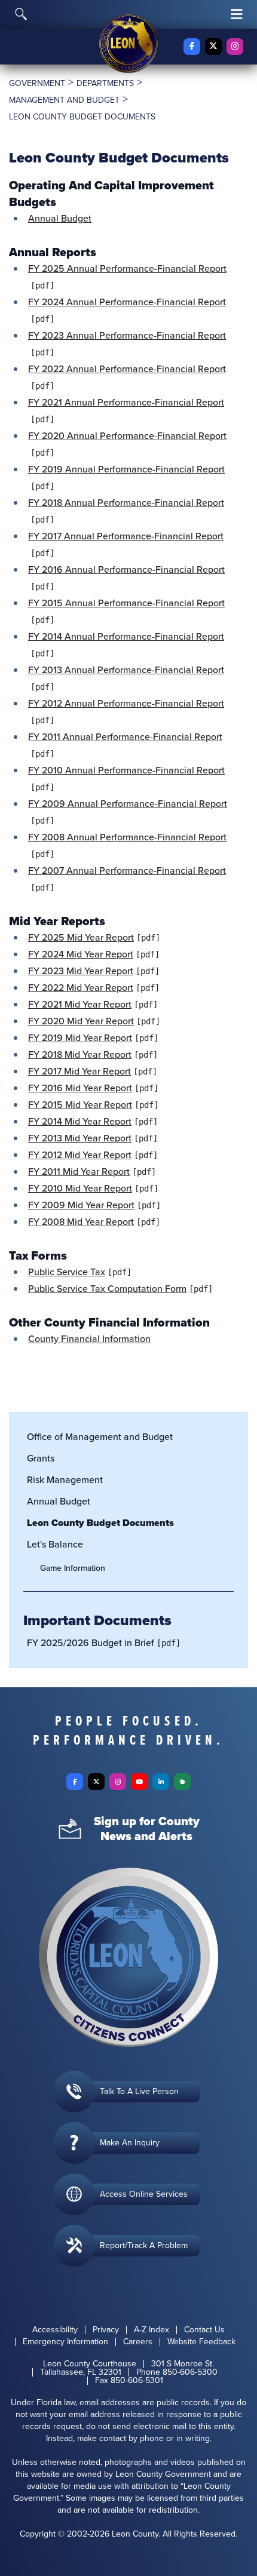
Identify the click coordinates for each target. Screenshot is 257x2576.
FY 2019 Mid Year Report (80, 1038)
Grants (41, 1458)
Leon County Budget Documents (100, 1523)
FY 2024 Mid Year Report (81, 954)
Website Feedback (201, 2342)
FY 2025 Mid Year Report (81, 937)
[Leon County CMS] (128, 44)
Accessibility (55, 2330)
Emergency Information (65, 2342)
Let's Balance (55, 1544)
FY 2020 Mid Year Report (81, 1021)
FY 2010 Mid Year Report (80, 1188)
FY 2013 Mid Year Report (80, 1138)
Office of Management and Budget (100, 1437)
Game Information (73, 1568)
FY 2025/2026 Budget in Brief (91, 1643)
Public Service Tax (67, 1272)
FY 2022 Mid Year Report (81, 988)
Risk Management (65, 1480)
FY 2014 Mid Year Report (80, 1121)
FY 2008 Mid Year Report (81, 1222)
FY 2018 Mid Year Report (80, 1054)
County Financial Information (89, 1339)
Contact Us (204, 2330)
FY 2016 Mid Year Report (80, 1088)
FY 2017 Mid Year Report (79, 1071)
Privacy (106, 2330)
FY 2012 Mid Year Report (80, 1155)
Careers (138, 2342)
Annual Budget (60, 218)
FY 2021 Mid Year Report (80, 1004)
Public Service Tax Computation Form (107, 1289)
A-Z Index (152, 2330)
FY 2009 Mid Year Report (81, 1205)
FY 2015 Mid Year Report (80, 1105)
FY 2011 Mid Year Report (79, 1172)
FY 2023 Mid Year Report (81, 971)
